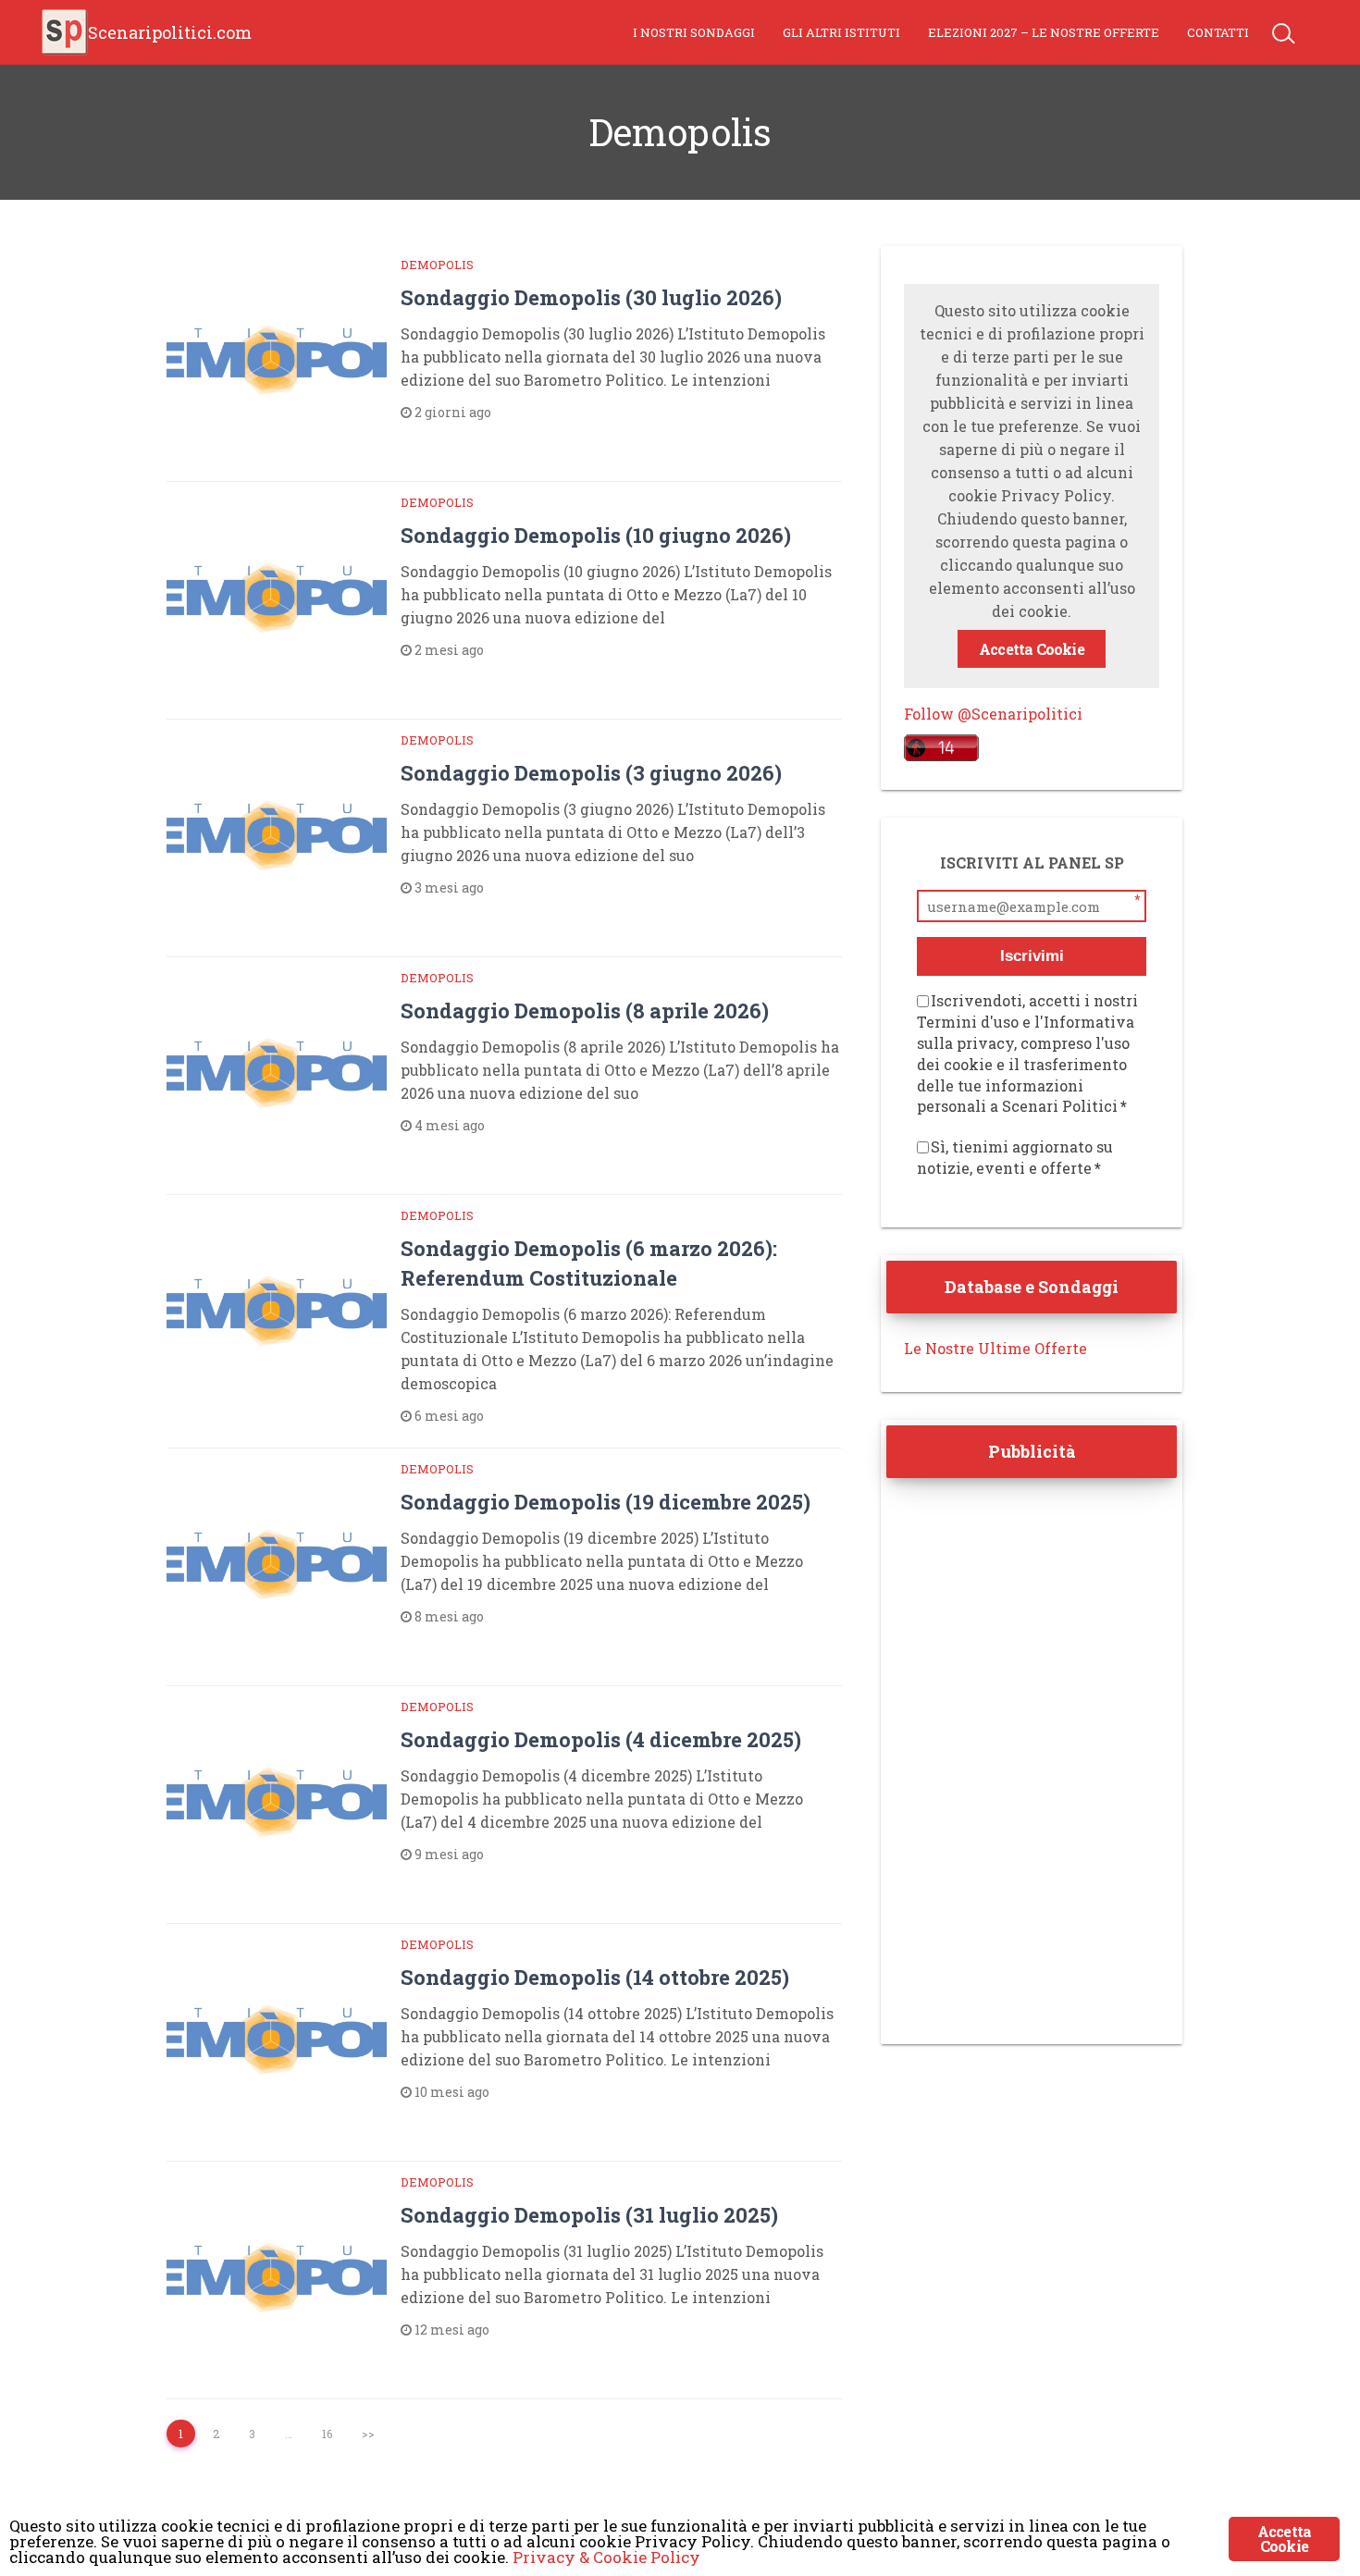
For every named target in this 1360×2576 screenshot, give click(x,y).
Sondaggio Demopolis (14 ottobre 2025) (595, 1977)
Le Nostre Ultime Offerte (995, 1348)
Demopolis (437, 265)
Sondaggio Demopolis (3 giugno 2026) (591, 773)
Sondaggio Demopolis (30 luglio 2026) (591, 297)
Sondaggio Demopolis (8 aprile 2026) (585, 1011)
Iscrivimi (1032, 956)
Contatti (1218, 32)
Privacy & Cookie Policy (606, 2557)
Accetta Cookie (1032, 649)
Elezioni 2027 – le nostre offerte (1044, 32)
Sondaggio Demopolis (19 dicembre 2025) (606, 1502)
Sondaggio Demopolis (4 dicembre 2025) (601, 1739)
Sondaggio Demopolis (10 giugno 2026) (596, 535)
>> (368, 2434)
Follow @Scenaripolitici (993, 714)
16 (327, 2434)
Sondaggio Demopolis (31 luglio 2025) (589, 2215)
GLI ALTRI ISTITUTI (841, 32)
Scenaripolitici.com (170, 32)
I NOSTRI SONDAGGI (694, 32)
